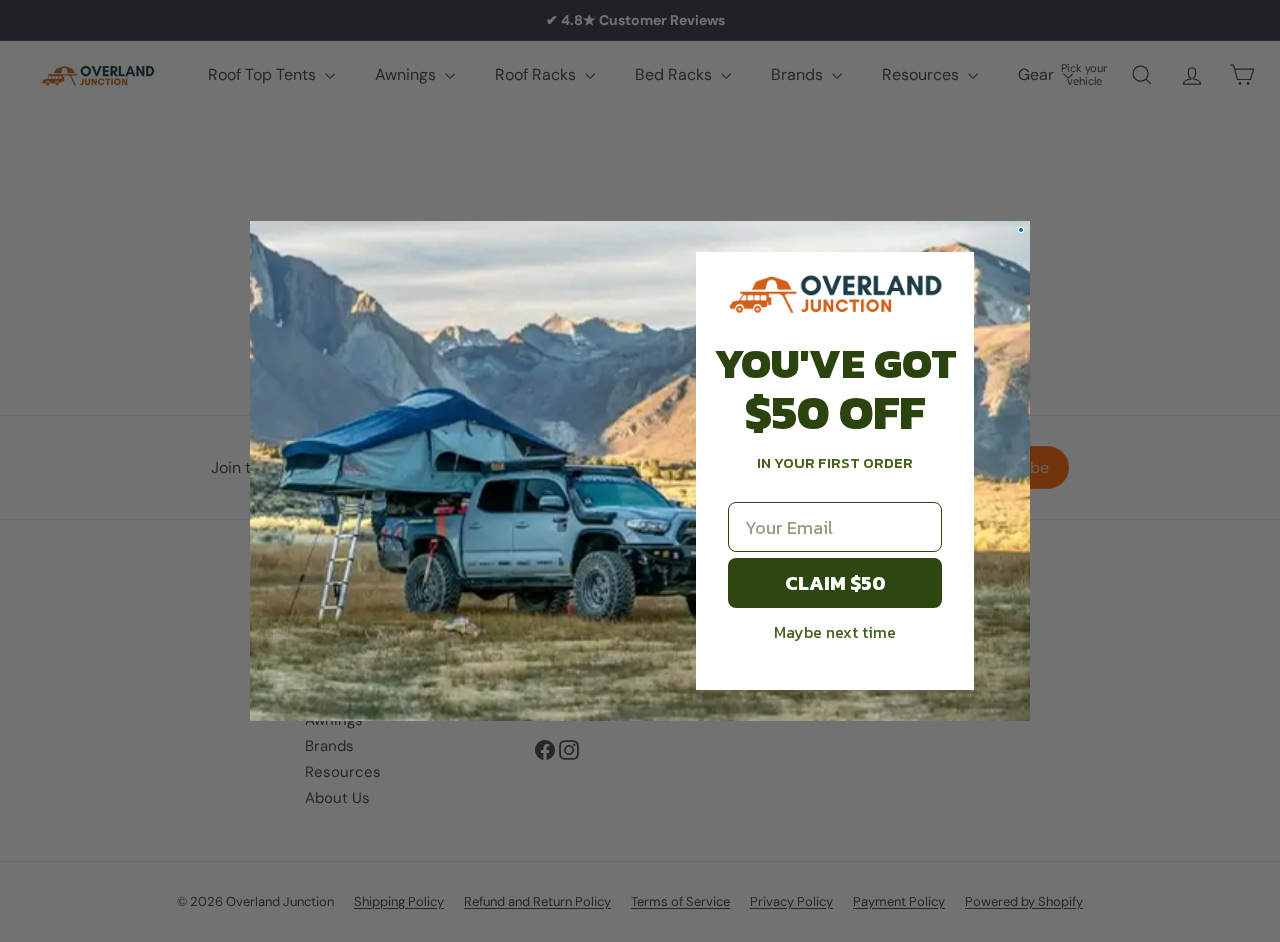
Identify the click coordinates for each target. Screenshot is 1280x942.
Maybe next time (835, 632)
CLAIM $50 (835, 583)
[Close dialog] (1021, 230)
